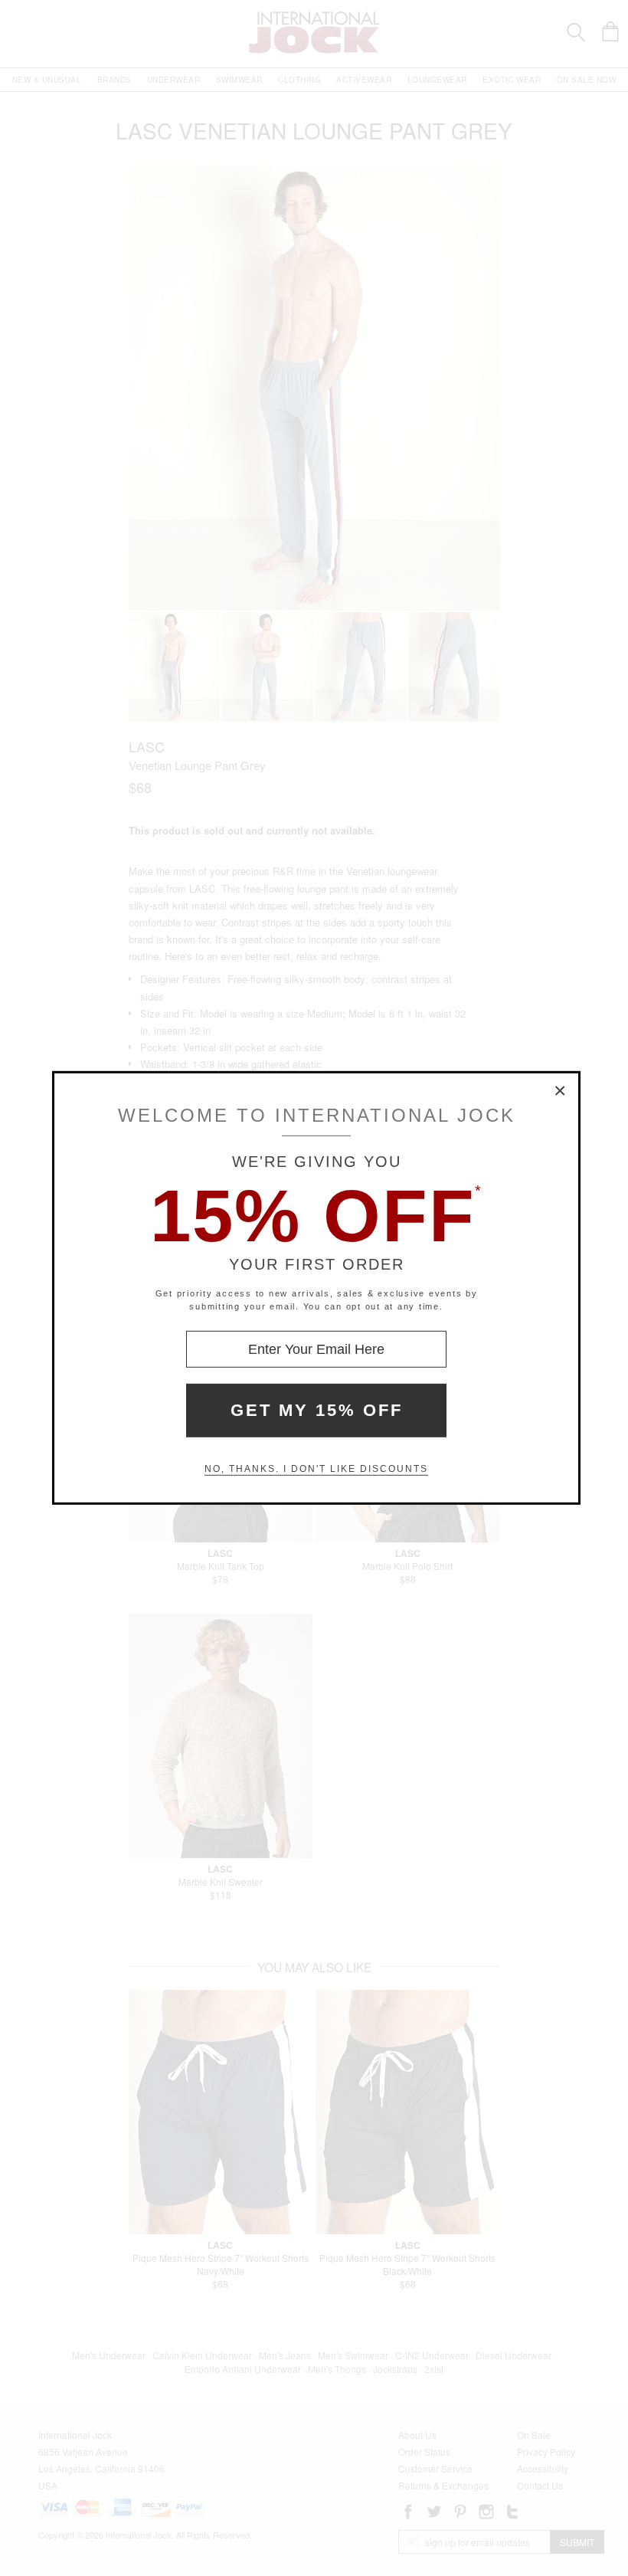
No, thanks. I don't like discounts (316, 1469)
